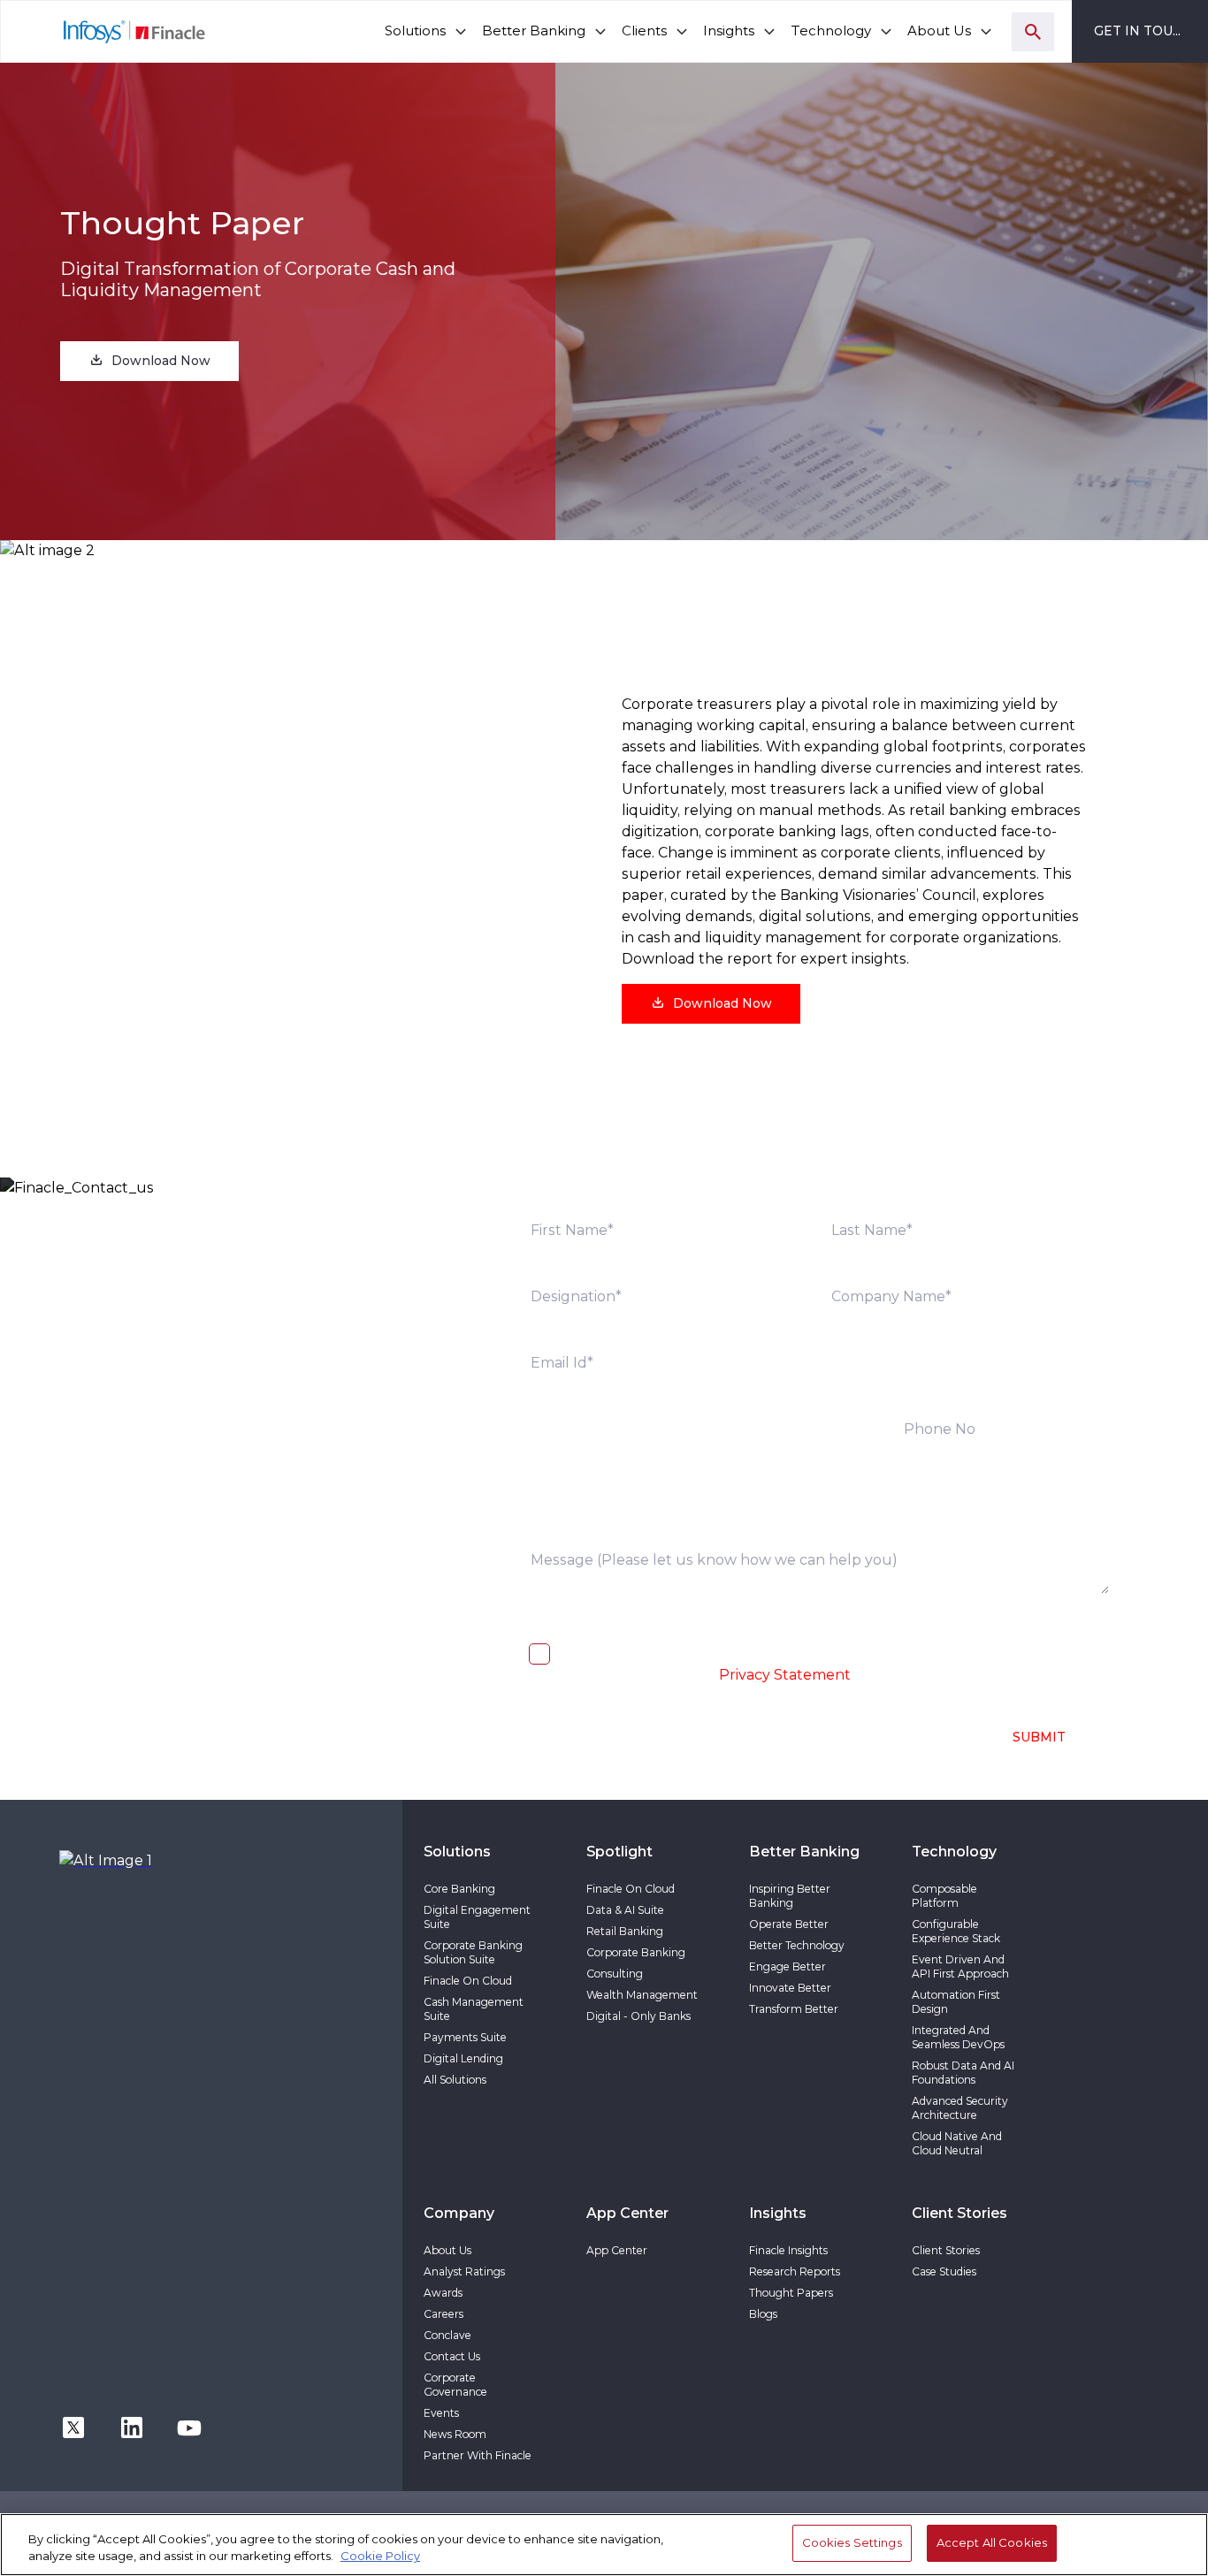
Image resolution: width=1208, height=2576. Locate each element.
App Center (617, 2250)
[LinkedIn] (132, 2426)
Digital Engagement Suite (477, 1917)
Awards (443, 2293)
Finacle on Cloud (468, 1981)
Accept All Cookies (992, 2542)
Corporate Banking (636, 1952)
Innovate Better (790, 1988)
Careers (443, 2314)
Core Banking (459, 1889)
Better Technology (797, 1945)
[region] (604, 2545)
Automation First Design (956, 2002)
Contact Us (452, 2356)
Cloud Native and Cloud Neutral (957, 2143)
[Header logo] (104, 31)
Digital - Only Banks (638, 2016)
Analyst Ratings (464, 2271)
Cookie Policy (380, 2557)
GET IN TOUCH (1143, 31)
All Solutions (455, 2080)
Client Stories (946, 2250)
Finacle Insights (788, 2250)
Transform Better (794, 2009)
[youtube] (189, 2426)
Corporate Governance (455, 2385)
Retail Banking (625, 1931)
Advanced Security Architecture (960, 2108)
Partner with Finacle (478, 2455)
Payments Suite (465, 2037)
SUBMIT (1039, 1737)
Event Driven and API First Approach (960, 1966)
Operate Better (789, 1924)
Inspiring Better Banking (790, 1896)
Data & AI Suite (625, 1910)
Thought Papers (791, 2293)
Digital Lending (463, 2058)
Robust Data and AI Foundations (963, 2073)
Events (441, 2413)
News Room (455, 2434)
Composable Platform (944, 1896)
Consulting (615, 1974)
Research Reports (795, 2271)
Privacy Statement (785, 1675)
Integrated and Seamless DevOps (958, 2037)
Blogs (763, 2314)
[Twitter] (73, 2426)
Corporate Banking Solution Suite (473, 1952)
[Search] (1033, 32)
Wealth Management (642, 1995)
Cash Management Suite (474, 2009)
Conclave (447, 2335)
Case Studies (944, 2271)
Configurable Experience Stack (956, 1931)
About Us (447, 2250)
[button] (149, 361)
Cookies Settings (852, 2542)
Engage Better (787, 1966)
